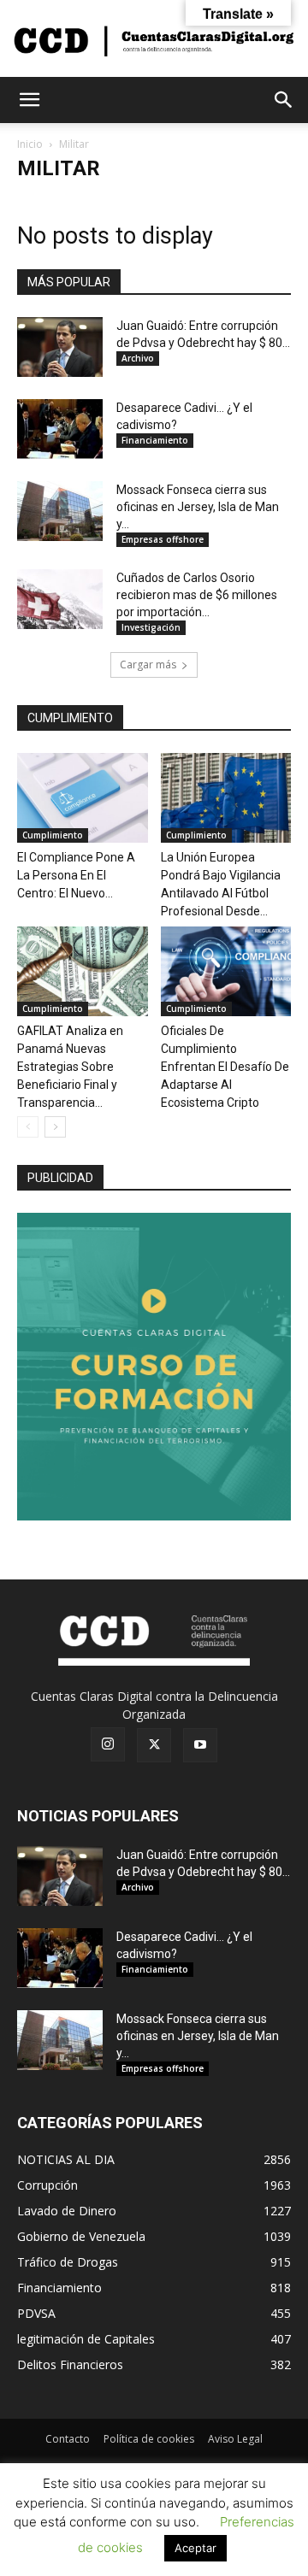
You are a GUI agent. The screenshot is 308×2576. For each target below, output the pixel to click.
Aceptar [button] (195, 2548)
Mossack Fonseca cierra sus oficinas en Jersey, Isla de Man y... (198, 507)
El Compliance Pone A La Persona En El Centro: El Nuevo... (76, 875)
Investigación (151, 627)
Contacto (68, 2439)
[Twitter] (154, 1745)
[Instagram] (108, 1744)
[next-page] (55, 1127)
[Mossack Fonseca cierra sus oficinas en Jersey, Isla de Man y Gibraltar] (60, 511)
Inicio (30, 144)
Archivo (138, 358)
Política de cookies (149, 2439)
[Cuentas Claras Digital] (154, 40)
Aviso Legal (235, 2439)
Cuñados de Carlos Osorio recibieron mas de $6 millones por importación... (197, 595)
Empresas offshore (163, 539)
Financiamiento (155, 440)
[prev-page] (28, 1127)
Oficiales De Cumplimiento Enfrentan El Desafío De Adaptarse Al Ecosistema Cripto (225, 1067)
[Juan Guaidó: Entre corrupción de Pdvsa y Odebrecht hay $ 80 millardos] (60, 347)
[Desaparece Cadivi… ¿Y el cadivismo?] (60, 429)
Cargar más (148, 665)
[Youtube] (200, 1745)
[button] (29, 100)
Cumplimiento (53, 835)
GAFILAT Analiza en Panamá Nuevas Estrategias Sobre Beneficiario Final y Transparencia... (70, 1067)
